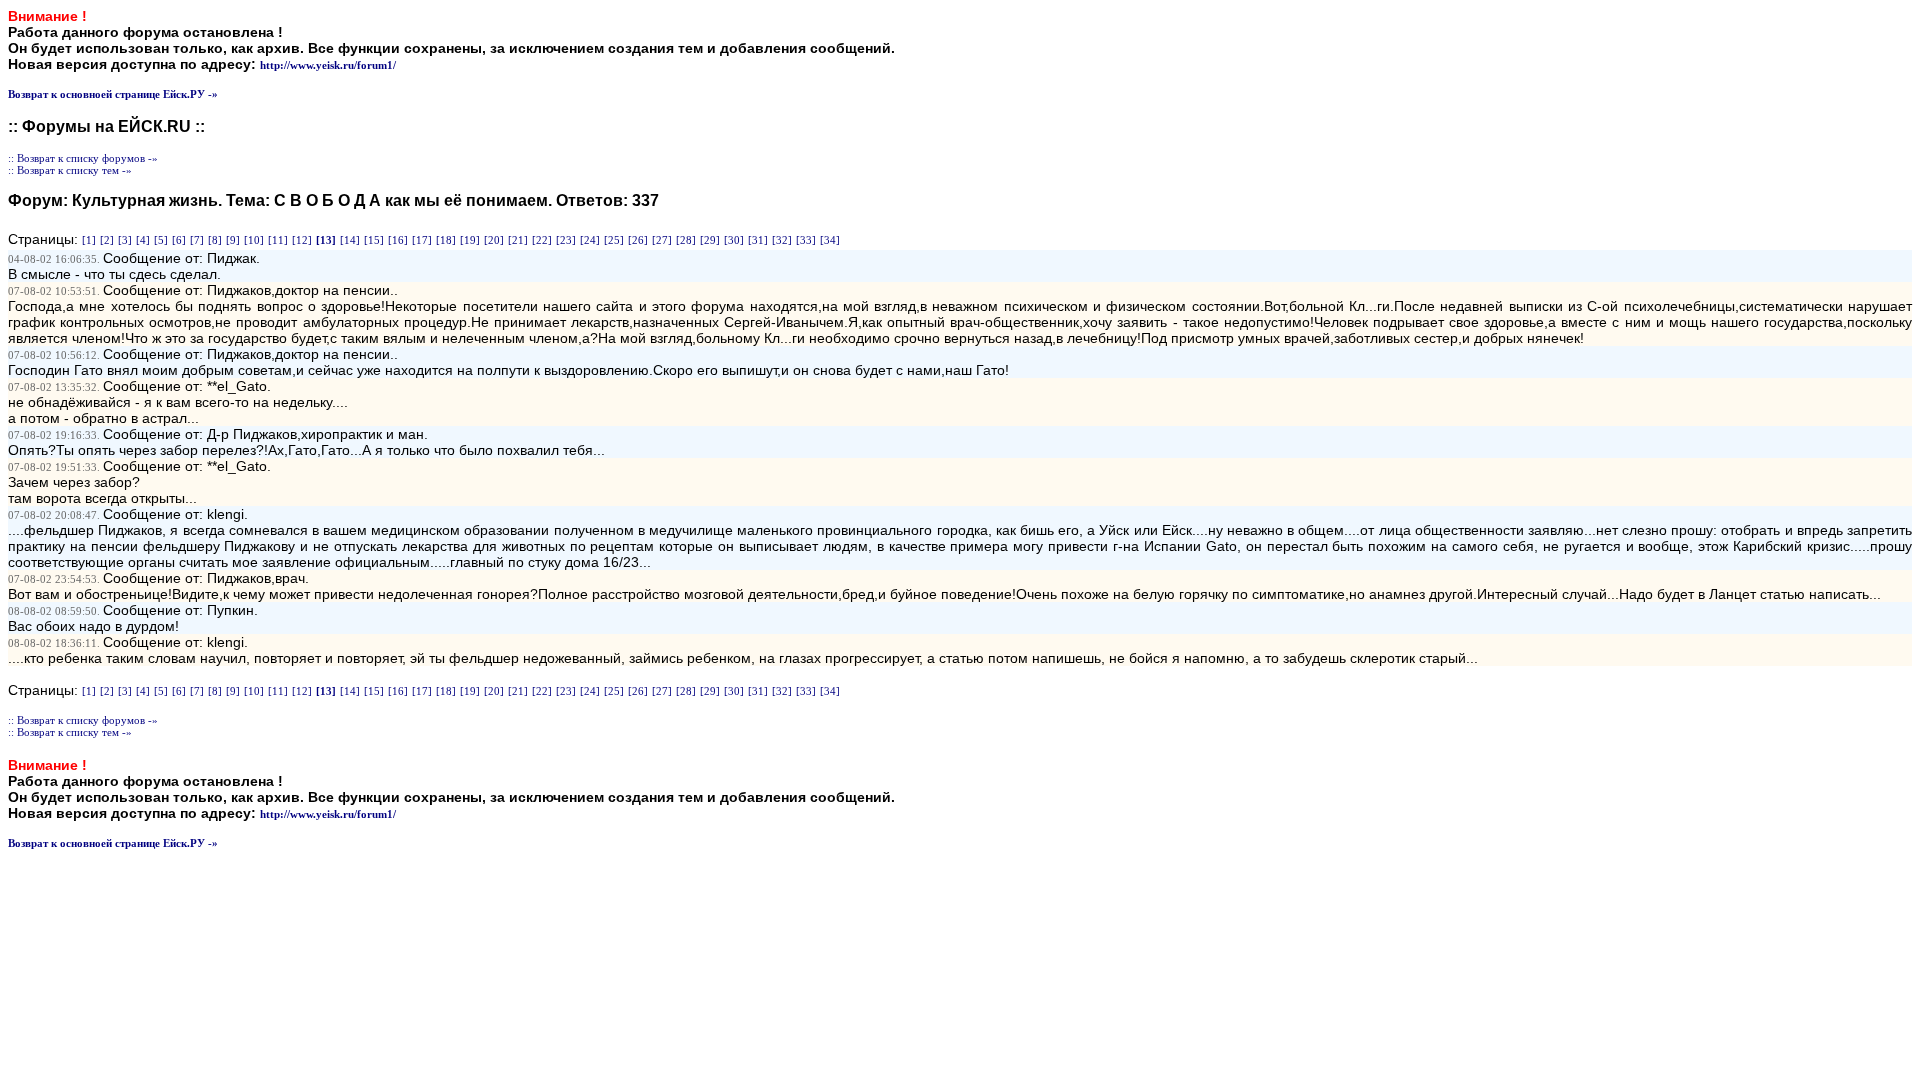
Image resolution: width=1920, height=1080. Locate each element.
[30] (734, 240)
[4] (143, 240)
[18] (446, 240)
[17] (422, 240)
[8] (215, 240)
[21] (518, 240)
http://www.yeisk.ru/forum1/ (328, 65)
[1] (89, 240)
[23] (566, 240)
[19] (470, 240)
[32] (782, 240)
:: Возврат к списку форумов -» (83, 158)
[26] (638, 240)
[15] (374, 240)
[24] (590, 240)
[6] (179, 240)
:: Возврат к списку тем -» (70, 170)
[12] (302, 240)
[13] (326, 240)
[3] (125, 240)
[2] (107, 240)
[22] (542, 240)
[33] (806, 240)
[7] (197, 240)
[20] (494, 240)
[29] (710, 240)
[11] (278, 240)
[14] (350, 240)
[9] (233, 240)
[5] (161, 240)
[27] (662, 240)
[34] (830, 240)
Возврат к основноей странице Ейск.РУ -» (113, 94)
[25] (614, 240)
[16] (398, 240)
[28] (686, 240)
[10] (254, 240)
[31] (758, 240)
